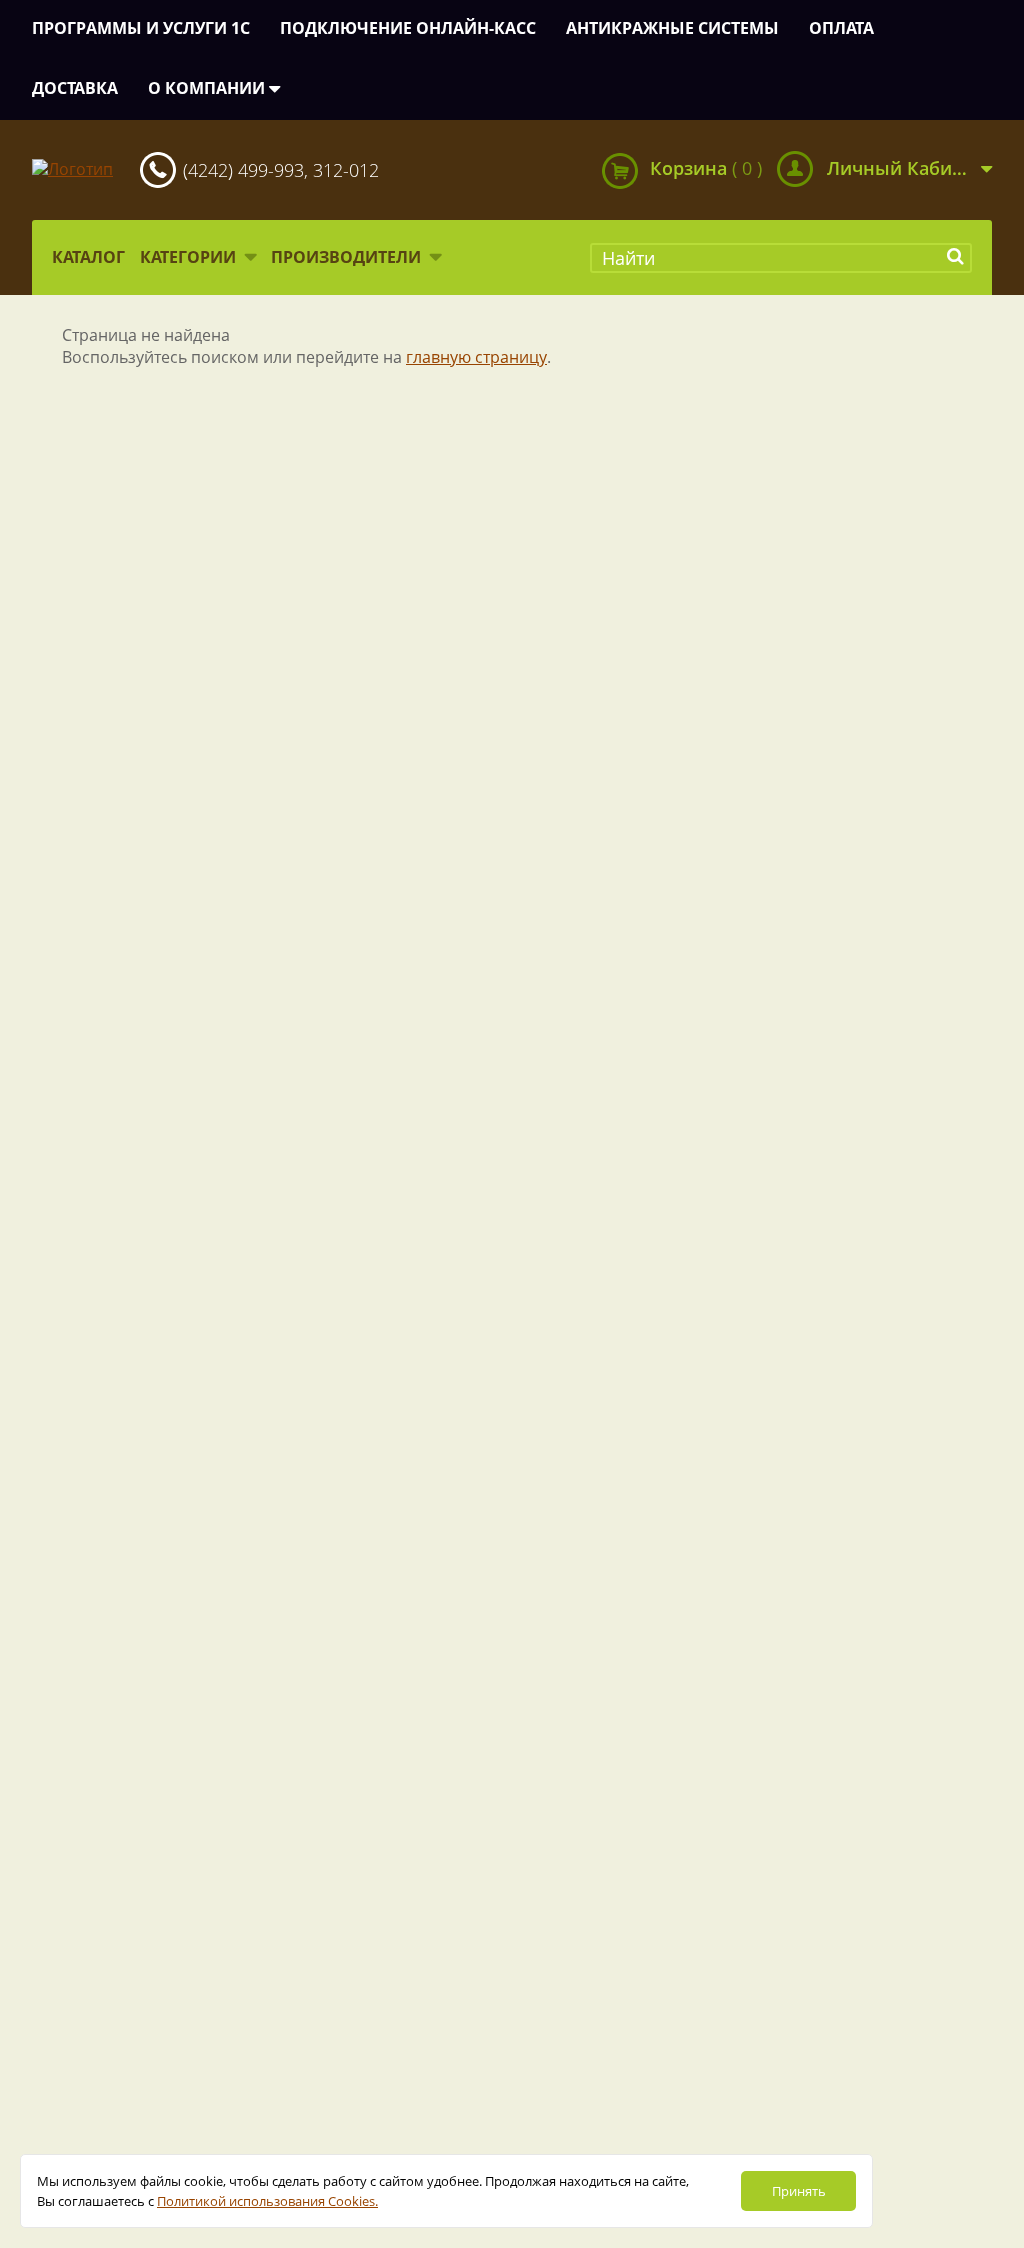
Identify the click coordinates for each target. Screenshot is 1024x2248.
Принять (799, 2191)
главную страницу (476, 357)
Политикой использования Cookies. (267, 2201)
